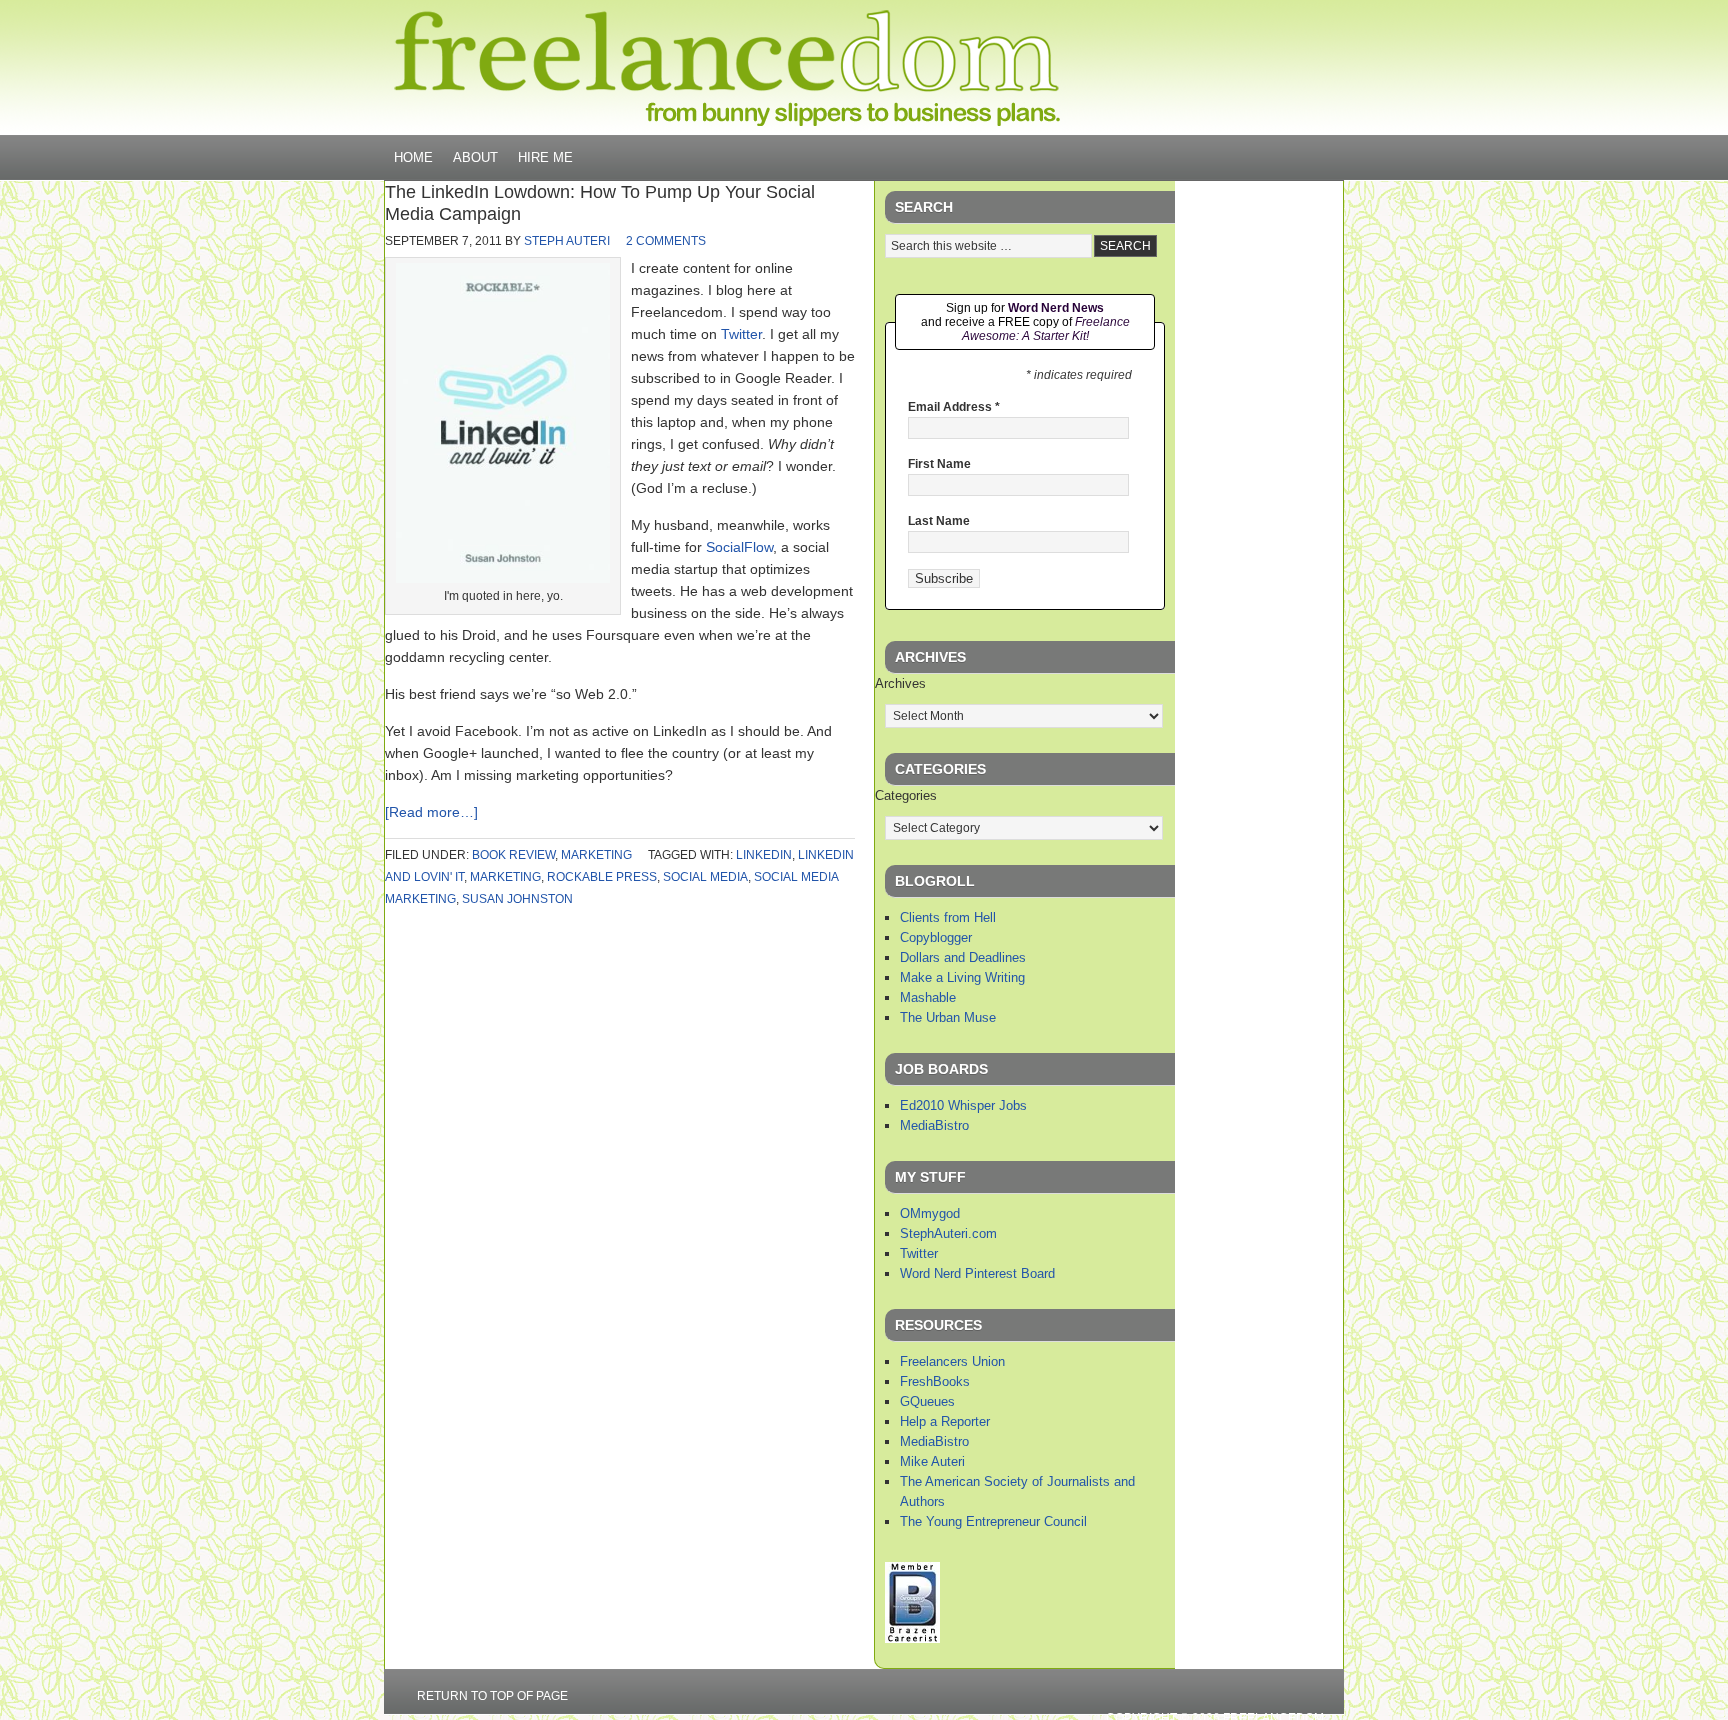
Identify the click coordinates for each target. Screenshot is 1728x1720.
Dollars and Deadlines (963, 957)
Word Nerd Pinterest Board (977, 1273)
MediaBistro (934, 1125)
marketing (596, 855)
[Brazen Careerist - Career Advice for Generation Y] (912, 1638)
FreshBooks (935, 1381)
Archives (900, 683)
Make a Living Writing (962, 977)
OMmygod (930, 1213)
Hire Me (545, 157)
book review (513, 855)
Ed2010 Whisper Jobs (963, 1105)
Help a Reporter (945, 1421)
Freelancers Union (952, 1361)
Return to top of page (492, 1696)
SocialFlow (739, 547)
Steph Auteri (567, 241)
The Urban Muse (948, 1017)
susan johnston (517, 899)
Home (413, 157)
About (475, 157)
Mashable (928, 997)
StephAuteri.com (948, 1233)
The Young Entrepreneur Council (993, 1521)
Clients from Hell (948, 917)
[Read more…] (431, 812)
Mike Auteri (932, 1461)
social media (705, 877)
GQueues (927, 1401)
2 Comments (666, 241)
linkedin (764, 855)
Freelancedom (727, 68)
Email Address (954, 407)
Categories (906, 795)
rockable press (602, 877)
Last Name (939, 521)
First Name (939, 464)
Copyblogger (936, 937)
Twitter (741, 334)
